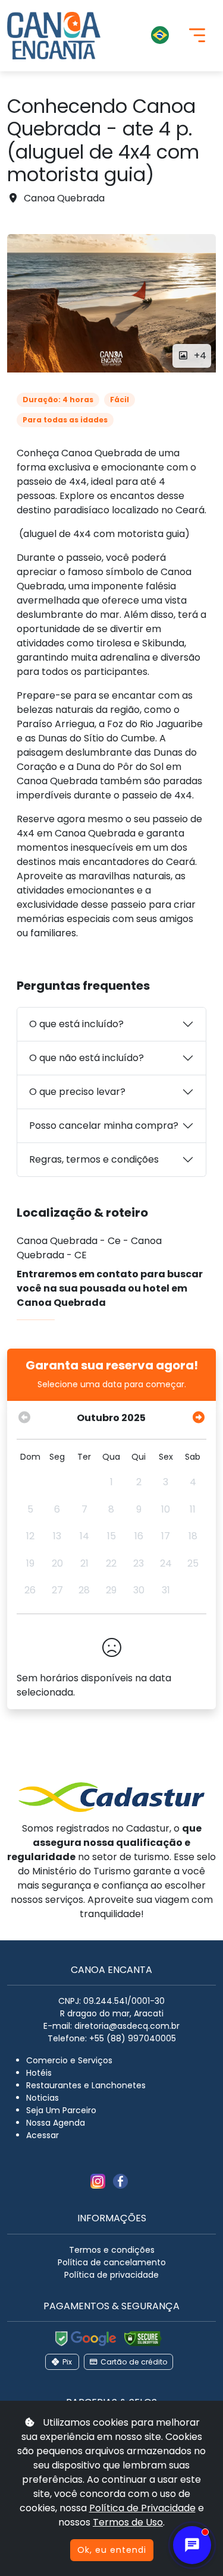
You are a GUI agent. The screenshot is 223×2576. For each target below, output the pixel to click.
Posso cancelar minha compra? (104, 1126)
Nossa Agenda (56, 2123)
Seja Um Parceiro (61, 2110)
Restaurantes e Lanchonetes (86, 2085)
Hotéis (39, 2073)
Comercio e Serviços (69, 2060)
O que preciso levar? (77, 1092)
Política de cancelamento (112, 2262)
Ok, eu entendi (112, 2550)
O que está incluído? (76, 1024)
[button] (144, 36)
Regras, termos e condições (94, 1159)
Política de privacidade (111, 2275)
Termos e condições (112, 2250)
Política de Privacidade (142, 2508)
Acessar (43, 2135)
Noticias (43, 2098)
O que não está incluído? (87, 1058)
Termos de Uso (128, 2522)
